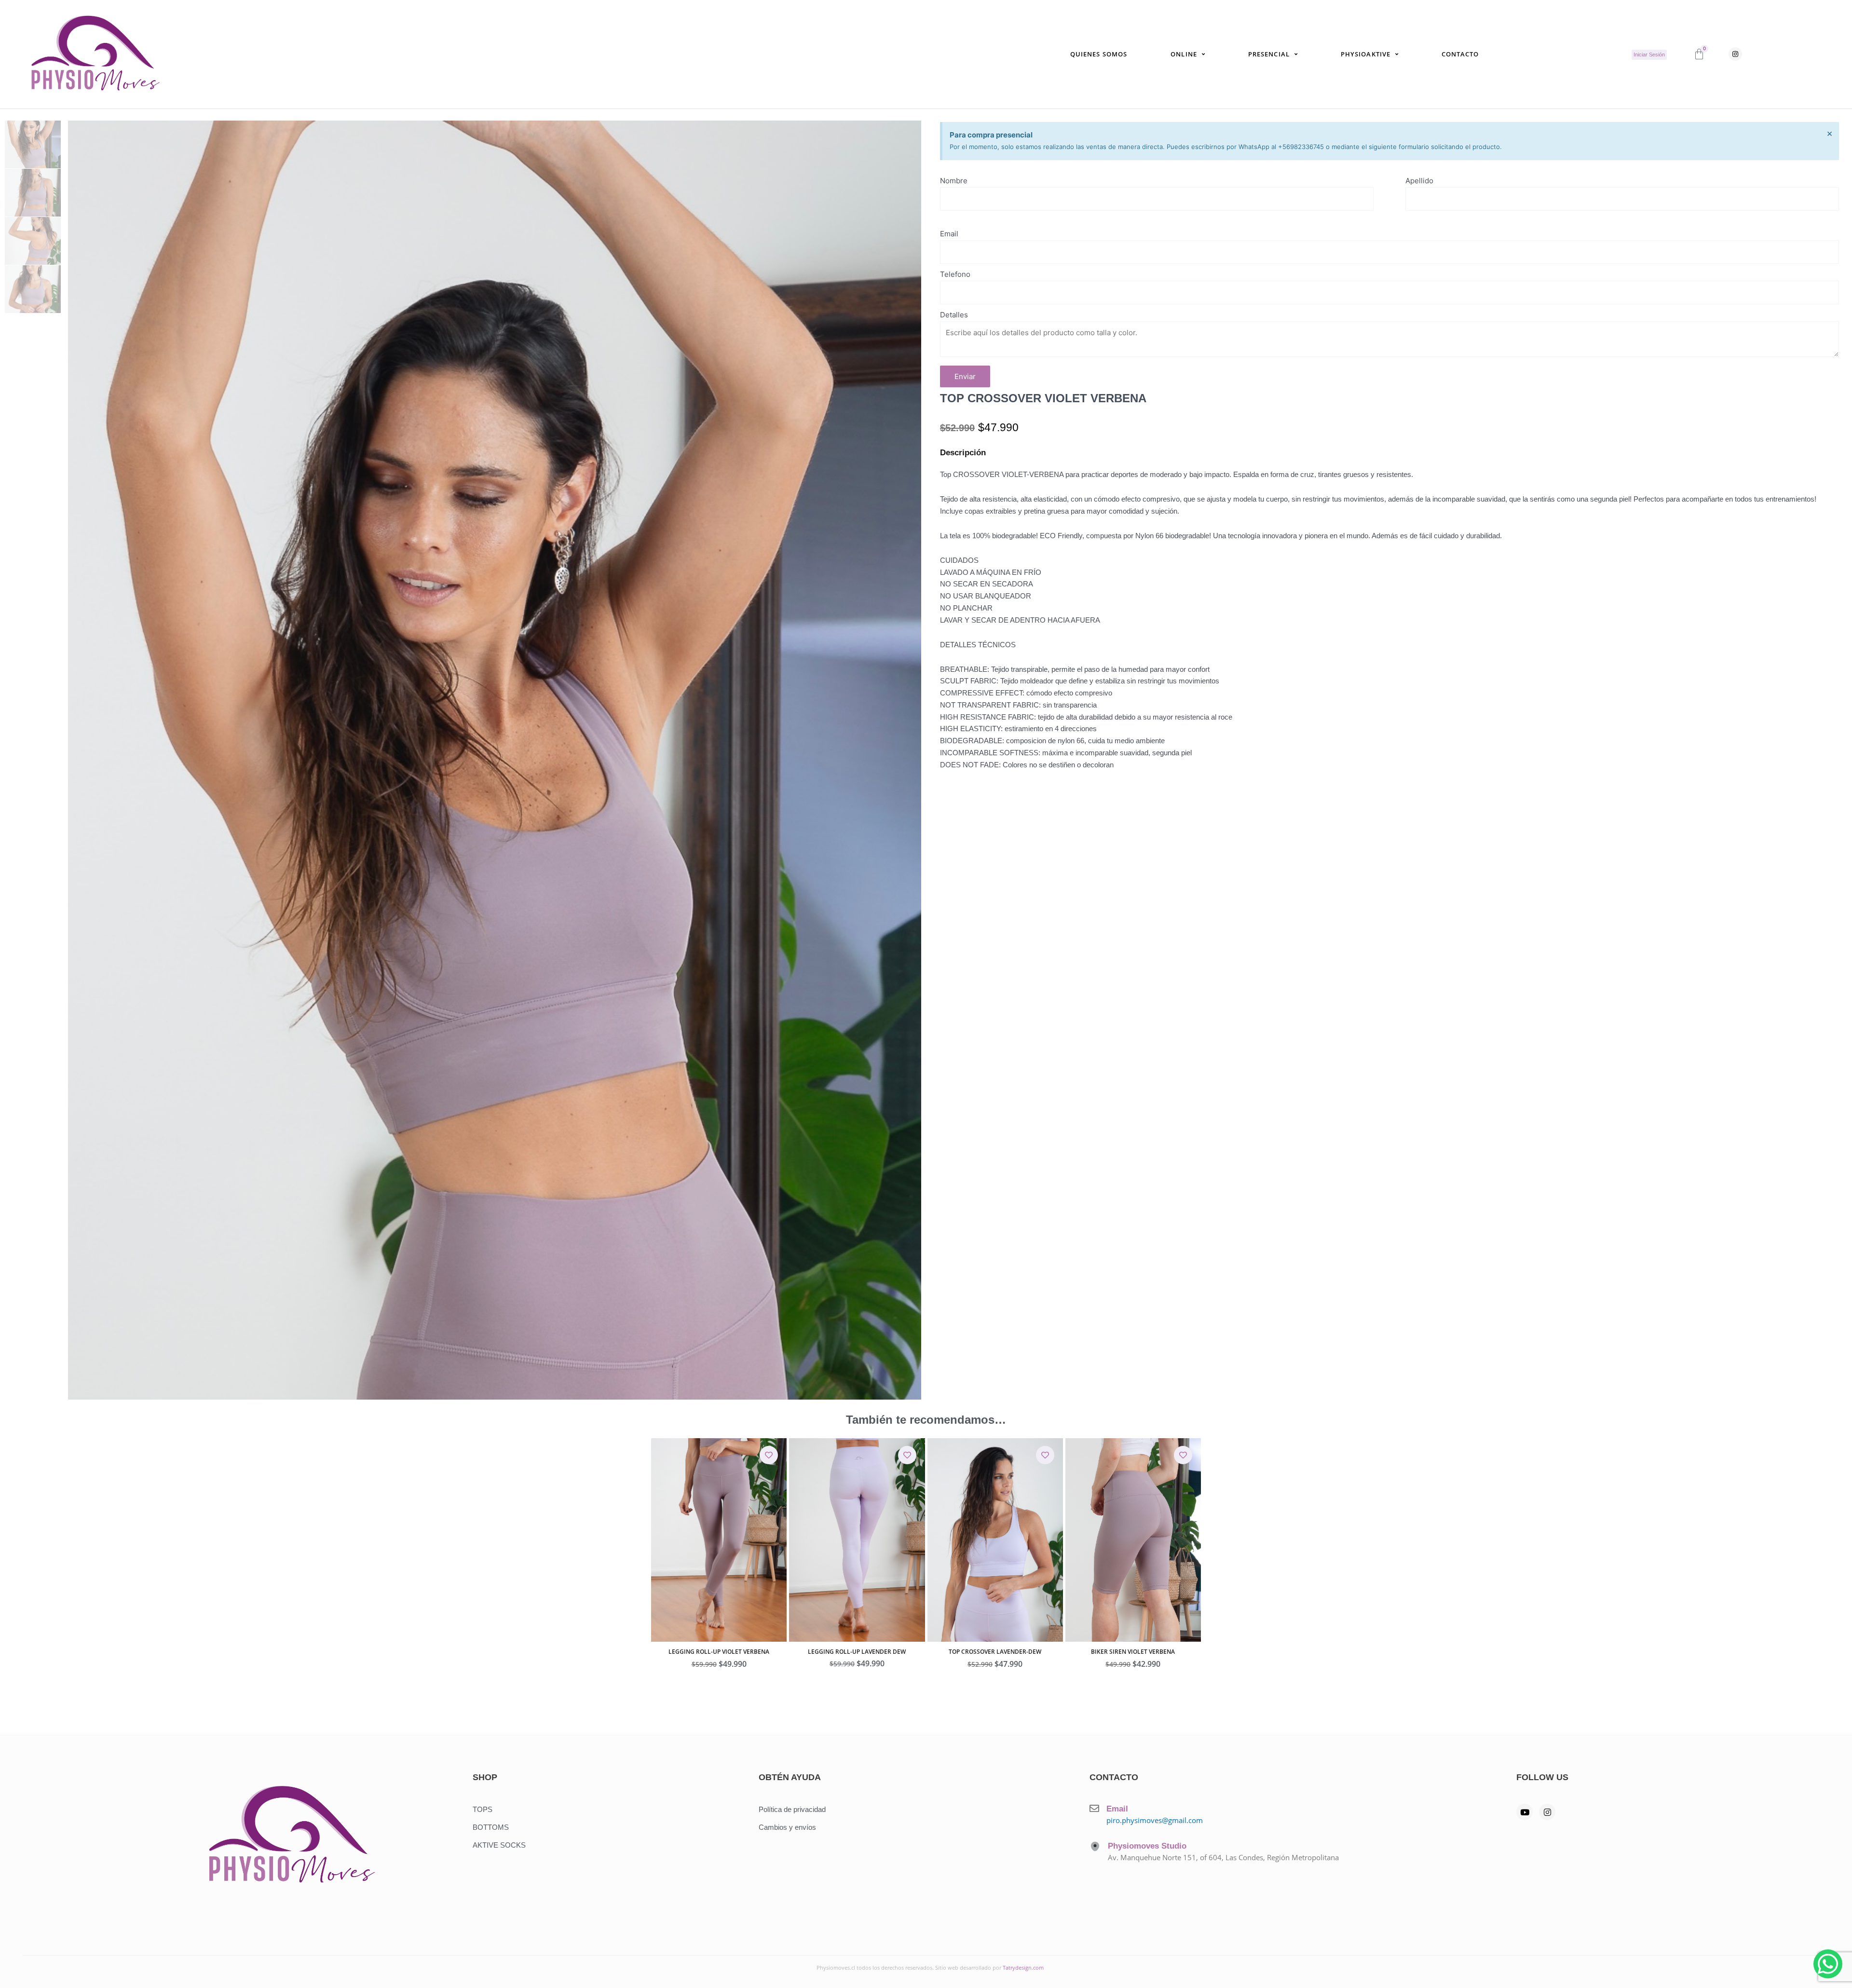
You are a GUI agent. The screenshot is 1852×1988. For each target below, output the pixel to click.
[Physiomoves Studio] (1095, 1846)
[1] (495, 760)
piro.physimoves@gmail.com (1155, 1820)
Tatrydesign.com (1023, 1968)
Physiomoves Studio (1147, 1846)
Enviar (965, 376)
